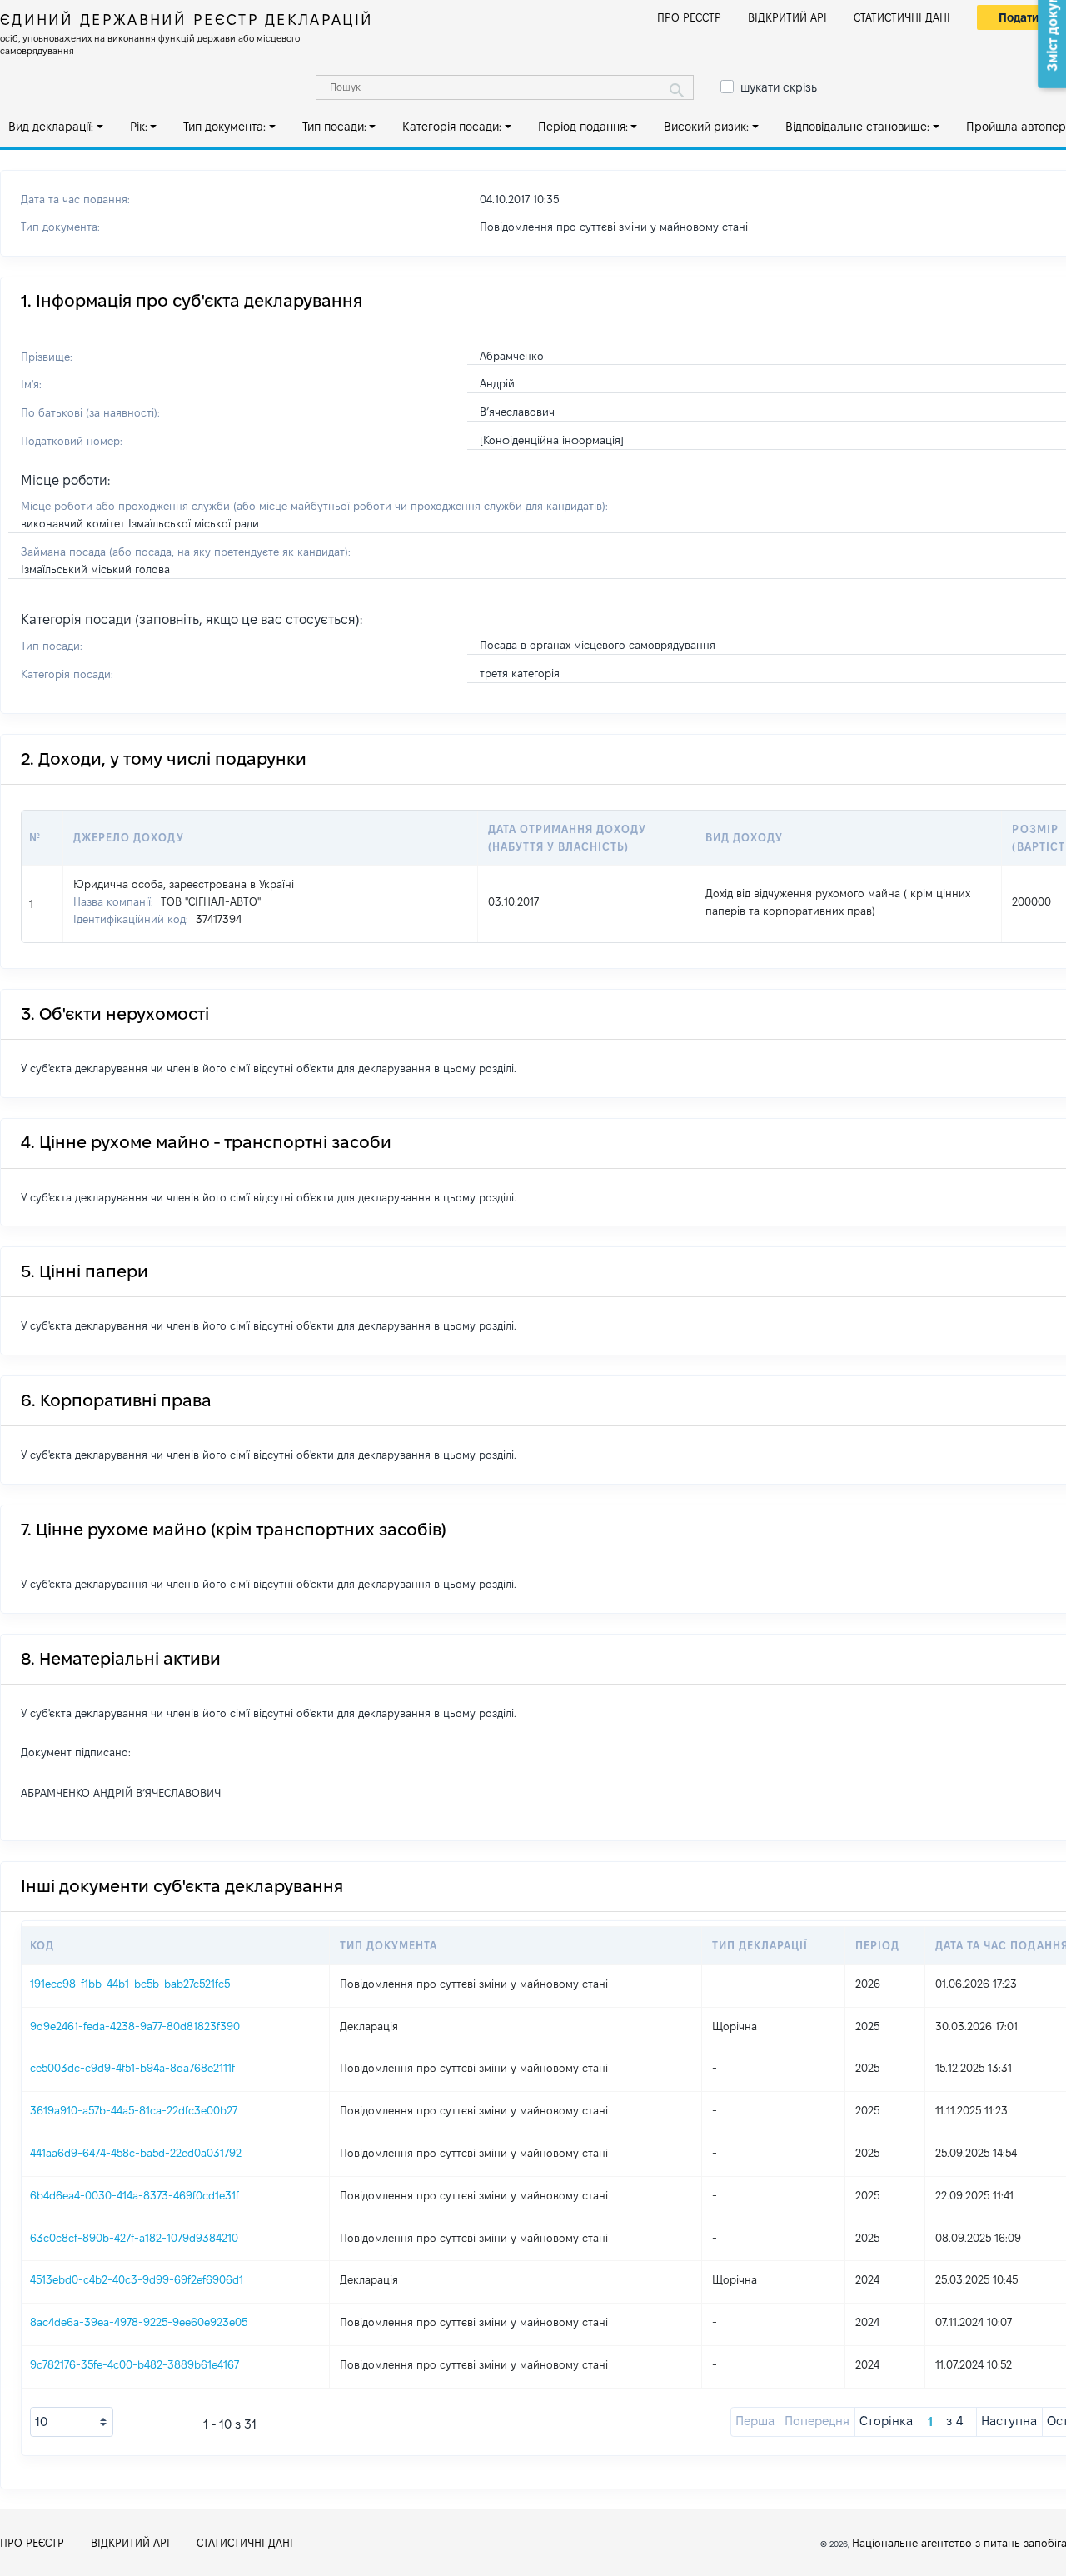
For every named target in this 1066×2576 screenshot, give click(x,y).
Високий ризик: (706, 127)
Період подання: (583, 127)
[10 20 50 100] (72, 2422)
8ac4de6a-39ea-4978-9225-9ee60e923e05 (139, 2322)
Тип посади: (334, 127)
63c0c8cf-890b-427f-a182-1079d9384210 (134, 2238)
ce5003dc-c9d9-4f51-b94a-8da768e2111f (132, 2068)
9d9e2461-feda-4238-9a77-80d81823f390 (135, 2026)
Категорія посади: (452, 127)
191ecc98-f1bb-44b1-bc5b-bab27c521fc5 (130, 1984)
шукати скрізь (779, 87)
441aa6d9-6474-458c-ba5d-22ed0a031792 (136, 2153)
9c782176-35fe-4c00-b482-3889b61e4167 (134, 2364)
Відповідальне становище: (857, 127)
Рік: (139, 127)
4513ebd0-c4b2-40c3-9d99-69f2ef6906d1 (137, 2279)
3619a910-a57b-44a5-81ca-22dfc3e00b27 (134, 2110)
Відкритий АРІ (787, 17)
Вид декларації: (51, 127)
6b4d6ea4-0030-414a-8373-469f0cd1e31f (134, 2195)
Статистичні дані (902, 17)
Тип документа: (224, 127)
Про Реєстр (689, 17)
